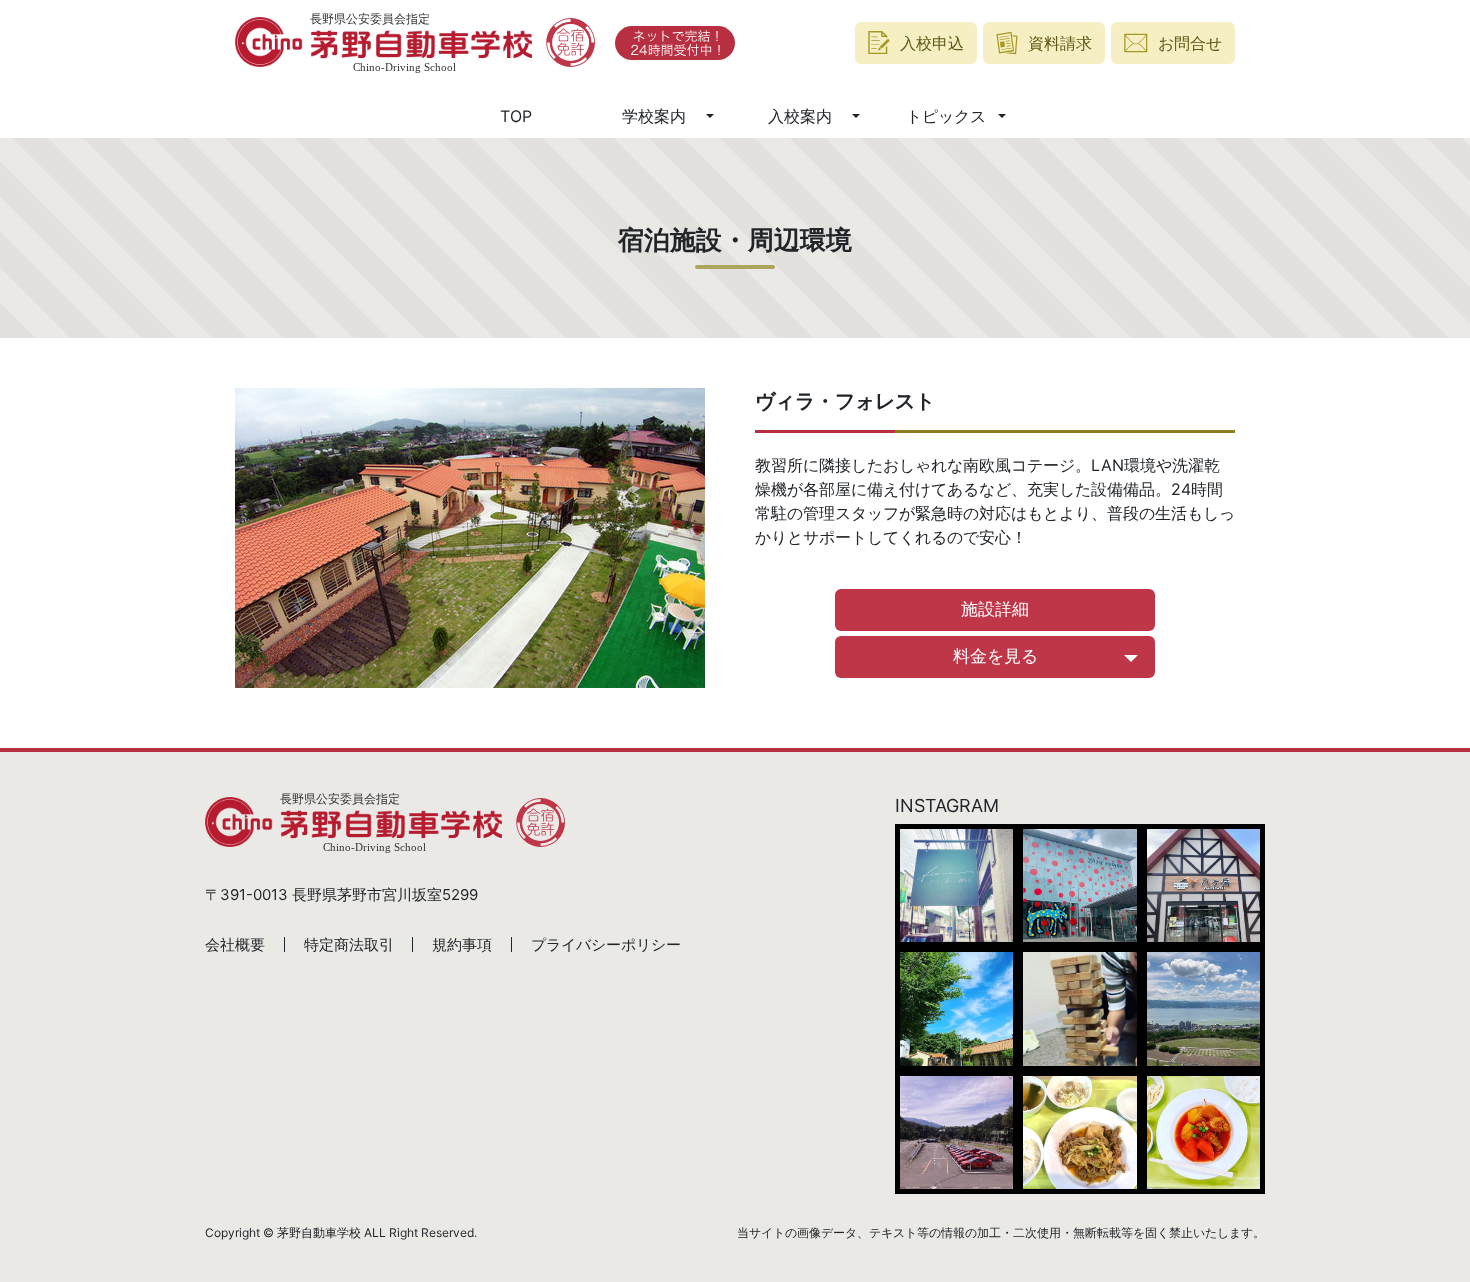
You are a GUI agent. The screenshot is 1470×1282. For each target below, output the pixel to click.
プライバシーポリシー (606, 944)
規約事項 (462, 944)
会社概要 (235, 944)
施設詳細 (995, 609)
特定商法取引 (349, 944)
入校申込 (932, 43)
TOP (516, 116)
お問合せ (1190, 43)
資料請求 (1060, 43)
